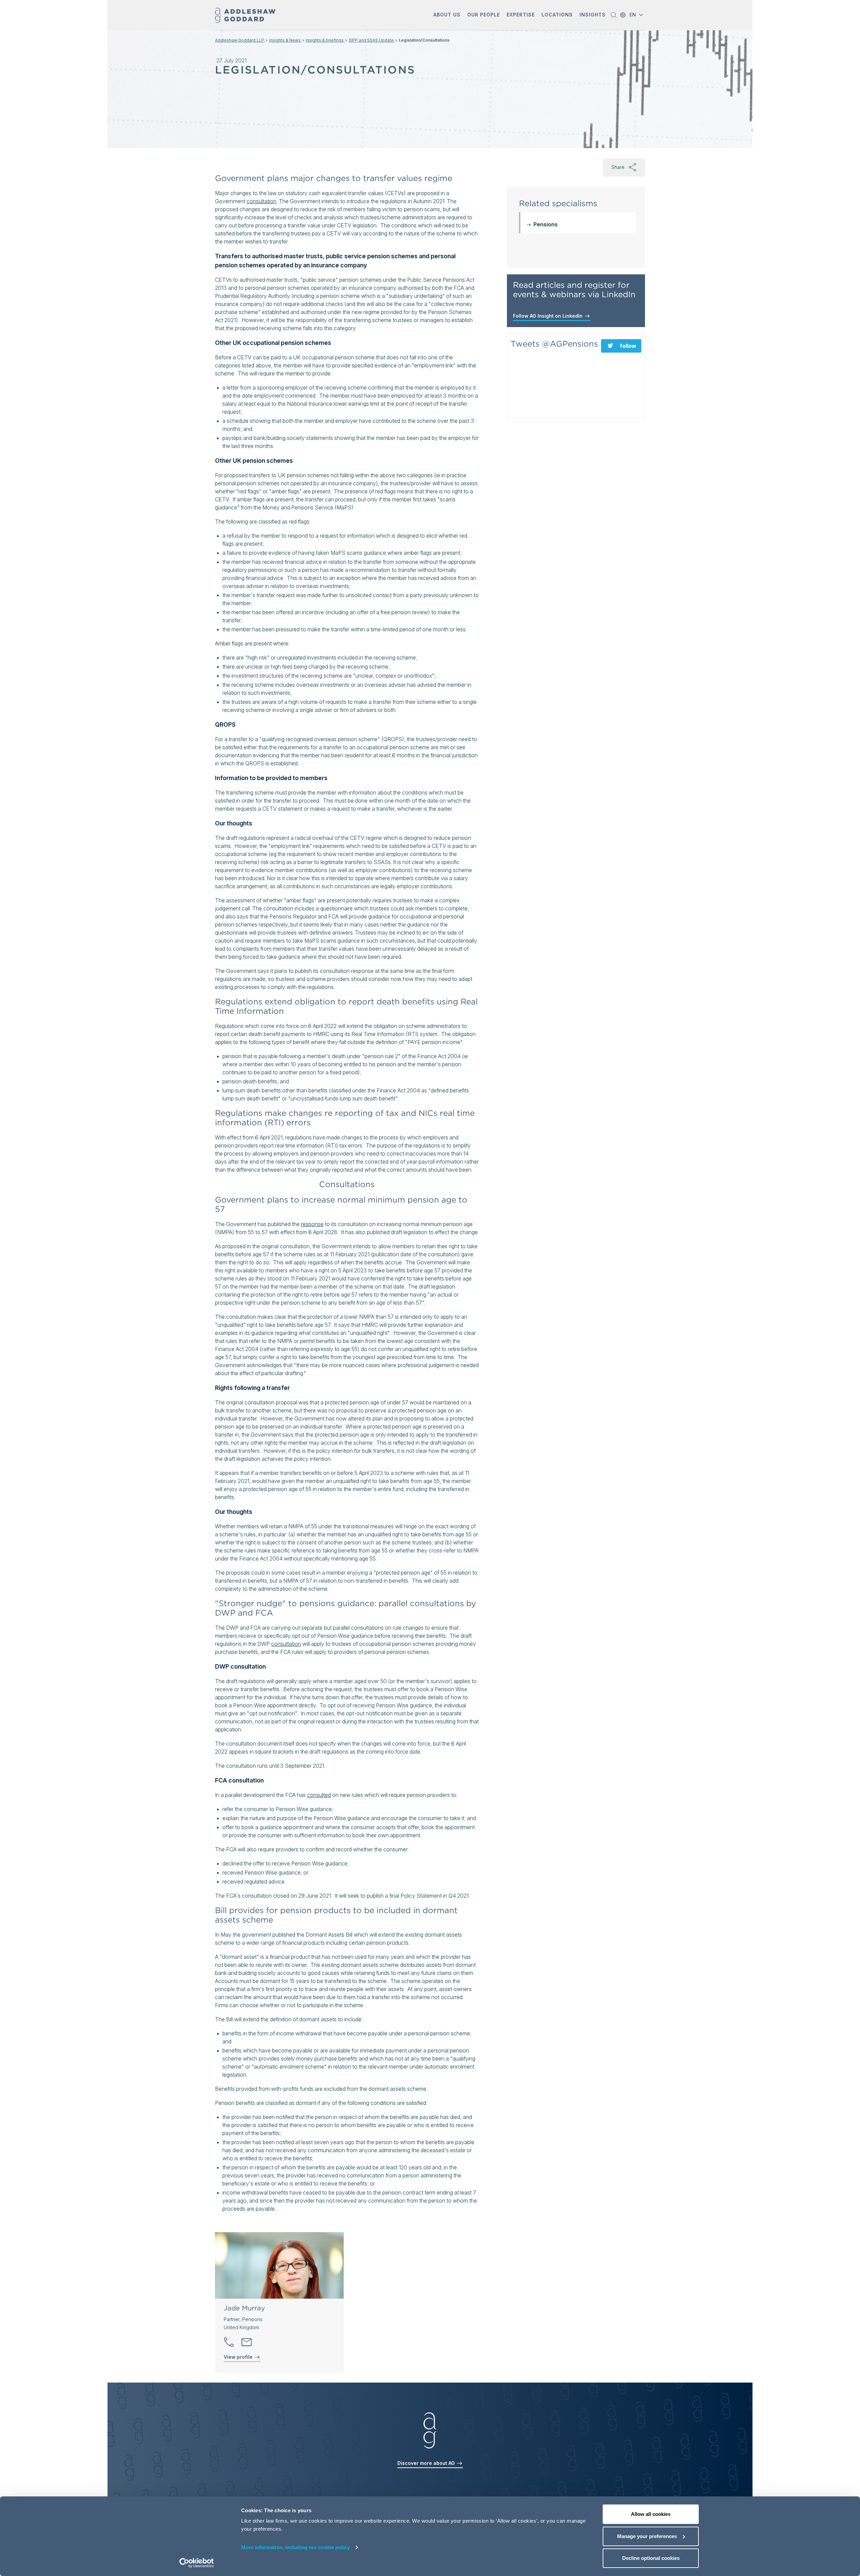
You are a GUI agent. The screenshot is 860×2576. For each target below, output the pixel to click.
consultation (262, 201)
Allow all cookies (651, 2514)
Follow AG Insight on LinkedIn (548, 316)
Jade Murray (244, 2308)
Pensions (546, 224)
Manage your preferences (647, 2536)
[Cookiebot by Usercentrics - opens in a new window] (197, 2563)
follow (628, 346)
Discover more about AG (427, 2463)
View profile (239, 2357)
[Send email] (247, 2342)
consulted (319, 1795)
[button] (447, 15)
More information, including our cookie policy (295, 2547)
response (312, 1224)
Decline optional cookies (651, 2558)
